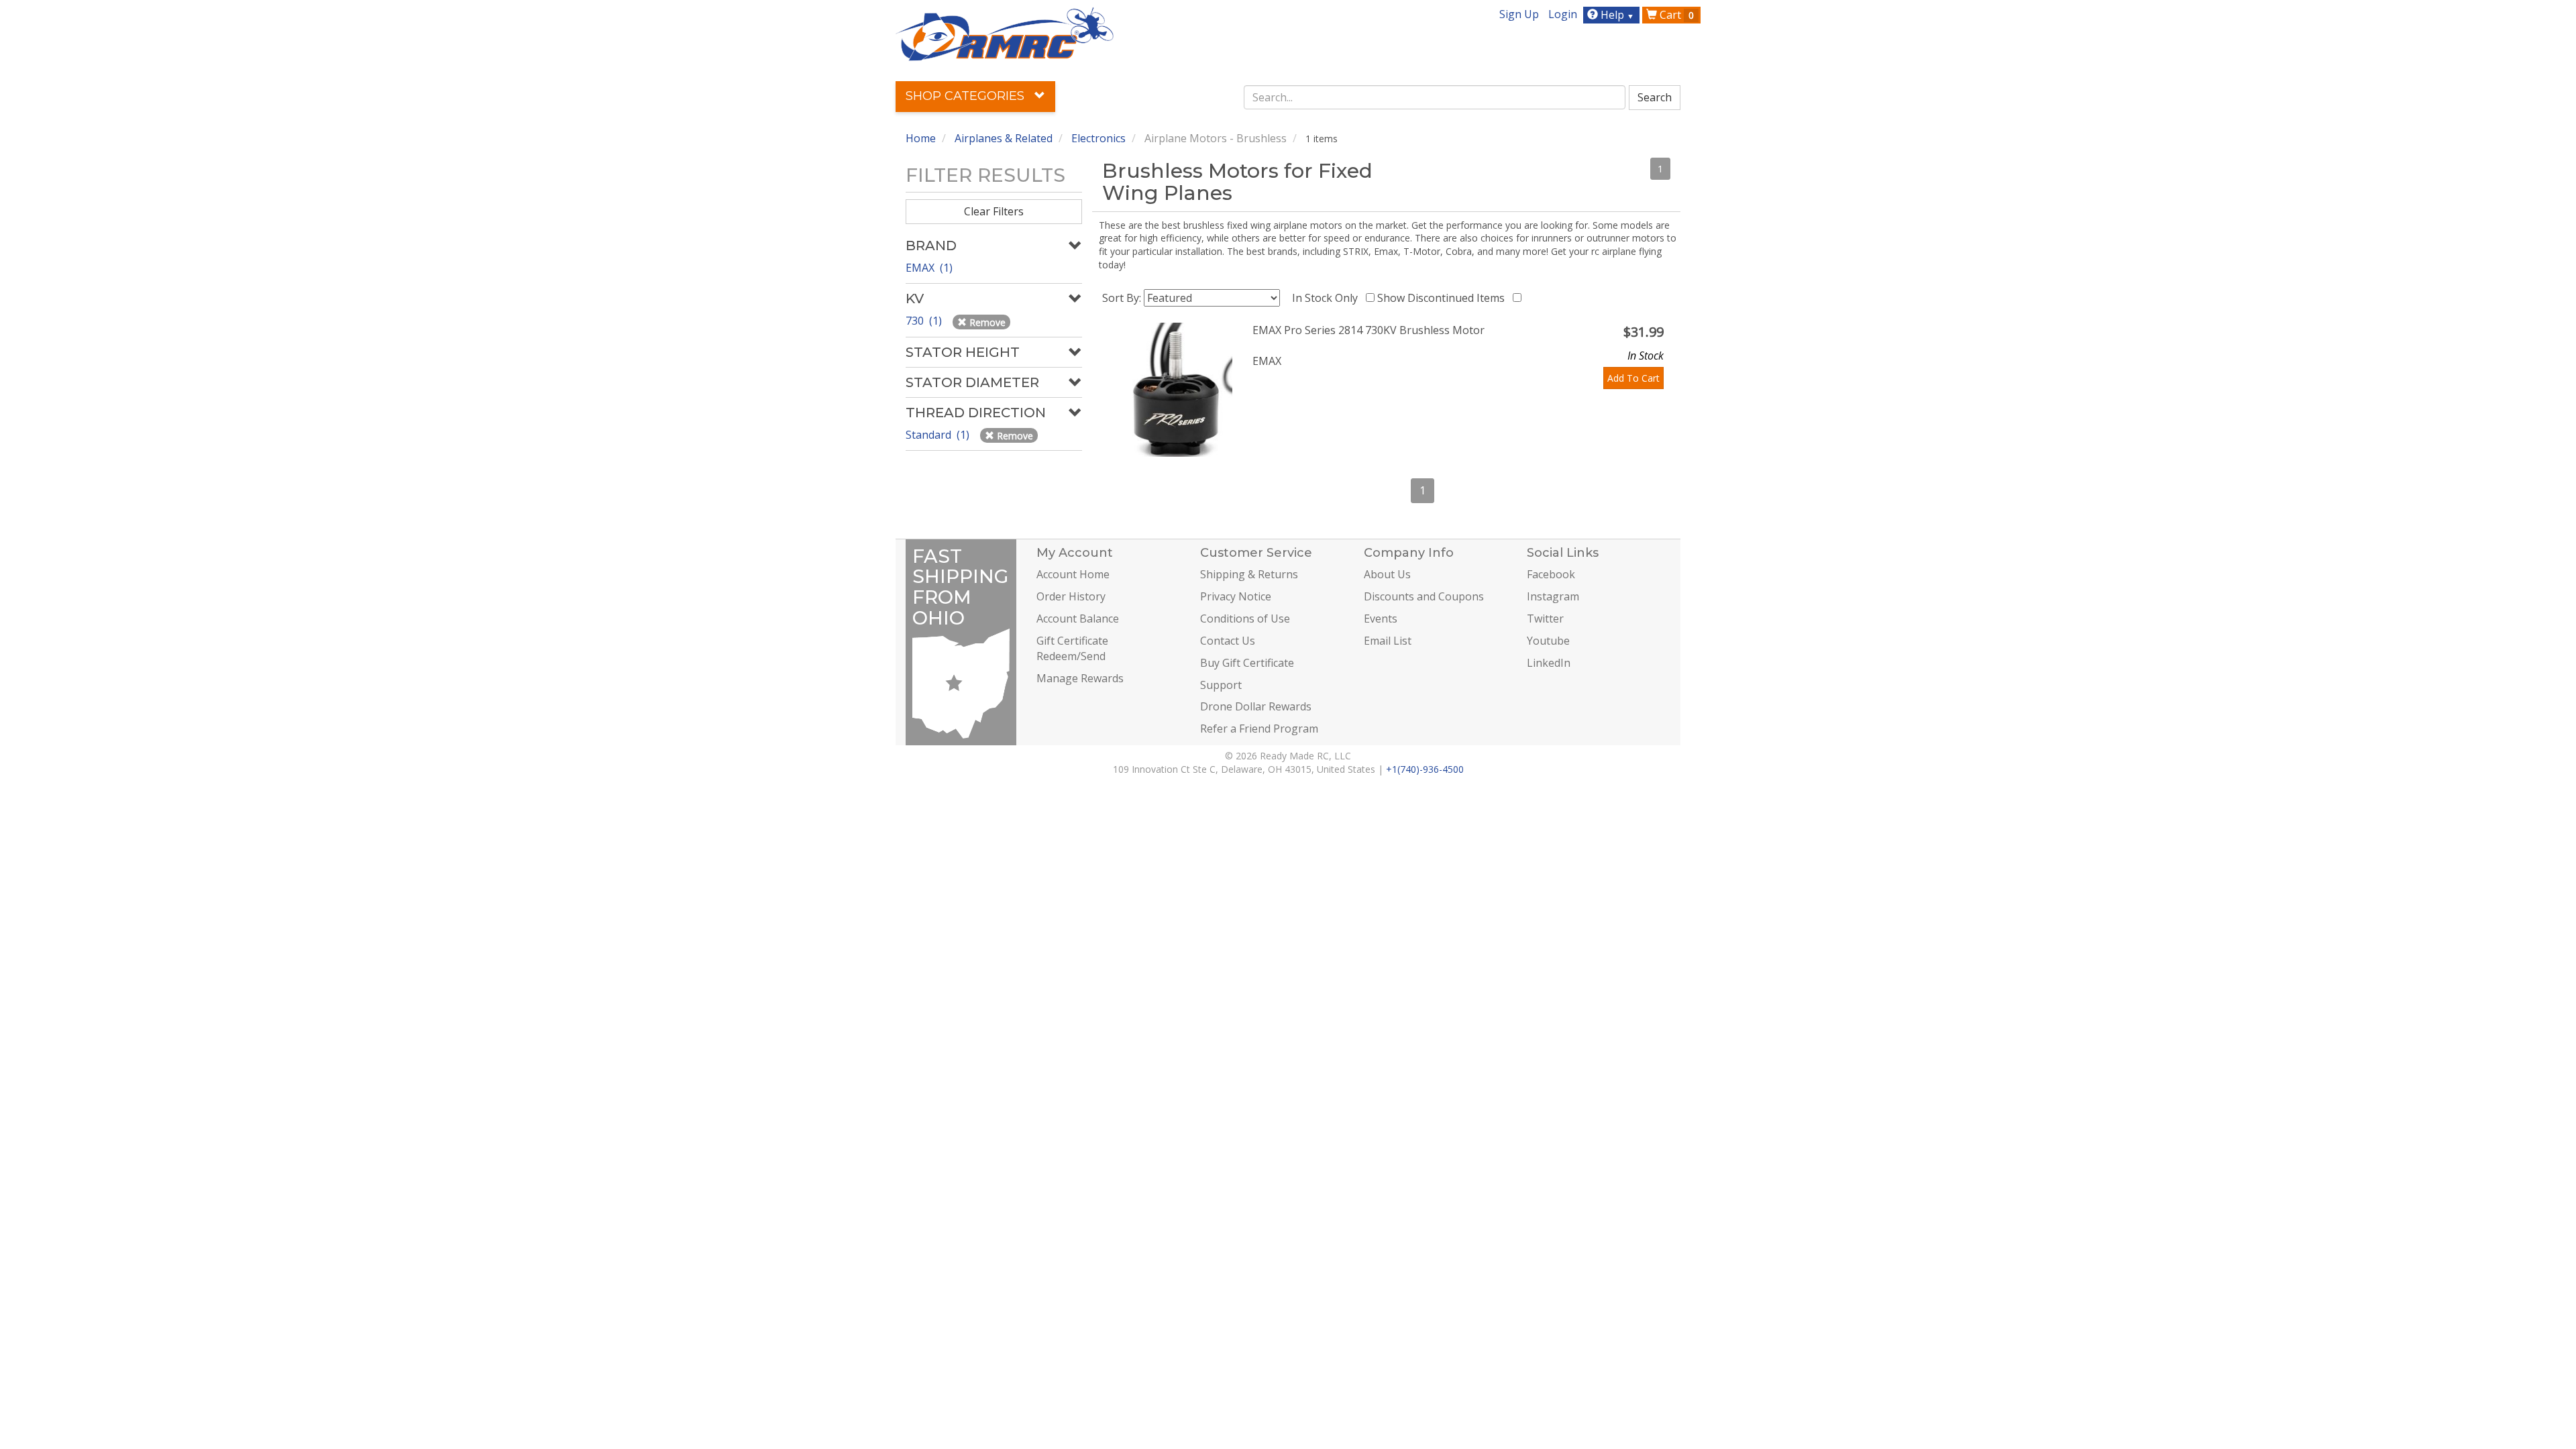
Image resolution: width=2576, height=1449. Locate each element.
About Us (1387, 574)
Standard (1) (939, 435)
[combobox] (1435, 97)
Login (1563, 14)
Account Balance (1078, 619)
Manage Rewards (1080, 678)
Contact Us (1228, 641)
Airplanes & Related (1004, 138)
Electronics (1098, 138)
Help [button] (1616, 15)
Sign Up (1519, 14)
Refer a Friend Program (1259, 729)
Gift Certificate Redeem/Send (1072, 648)
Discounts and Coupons (1424, 596)
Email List (1388, 641)
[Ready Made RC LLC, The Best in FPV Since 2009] (1005, 33)
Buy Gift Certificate (1247, 663)
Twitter (1545, 619)
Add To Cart (1633, 378)
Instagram (1553, 596)
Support (1221, 685)
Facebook (1551, 574)
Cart (1675, 15)
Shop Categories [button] (967, 96)
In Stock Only (1328, 298)
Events (1381, 619)
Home (921, 138)
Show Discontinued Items (1444, 298)
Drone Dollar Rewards (1256, 706)
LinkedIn (1549, 663)
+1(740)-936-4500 (1425, 769)
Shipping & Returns (1249, 574)
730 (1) (925, 321)
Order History (1071, 596)
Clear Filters (994, 211)
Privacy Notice (1236, 596)
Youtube (1548, 641)
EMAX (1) (929, 268)
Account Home (1073, 574)
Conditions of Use (1245, 619)
